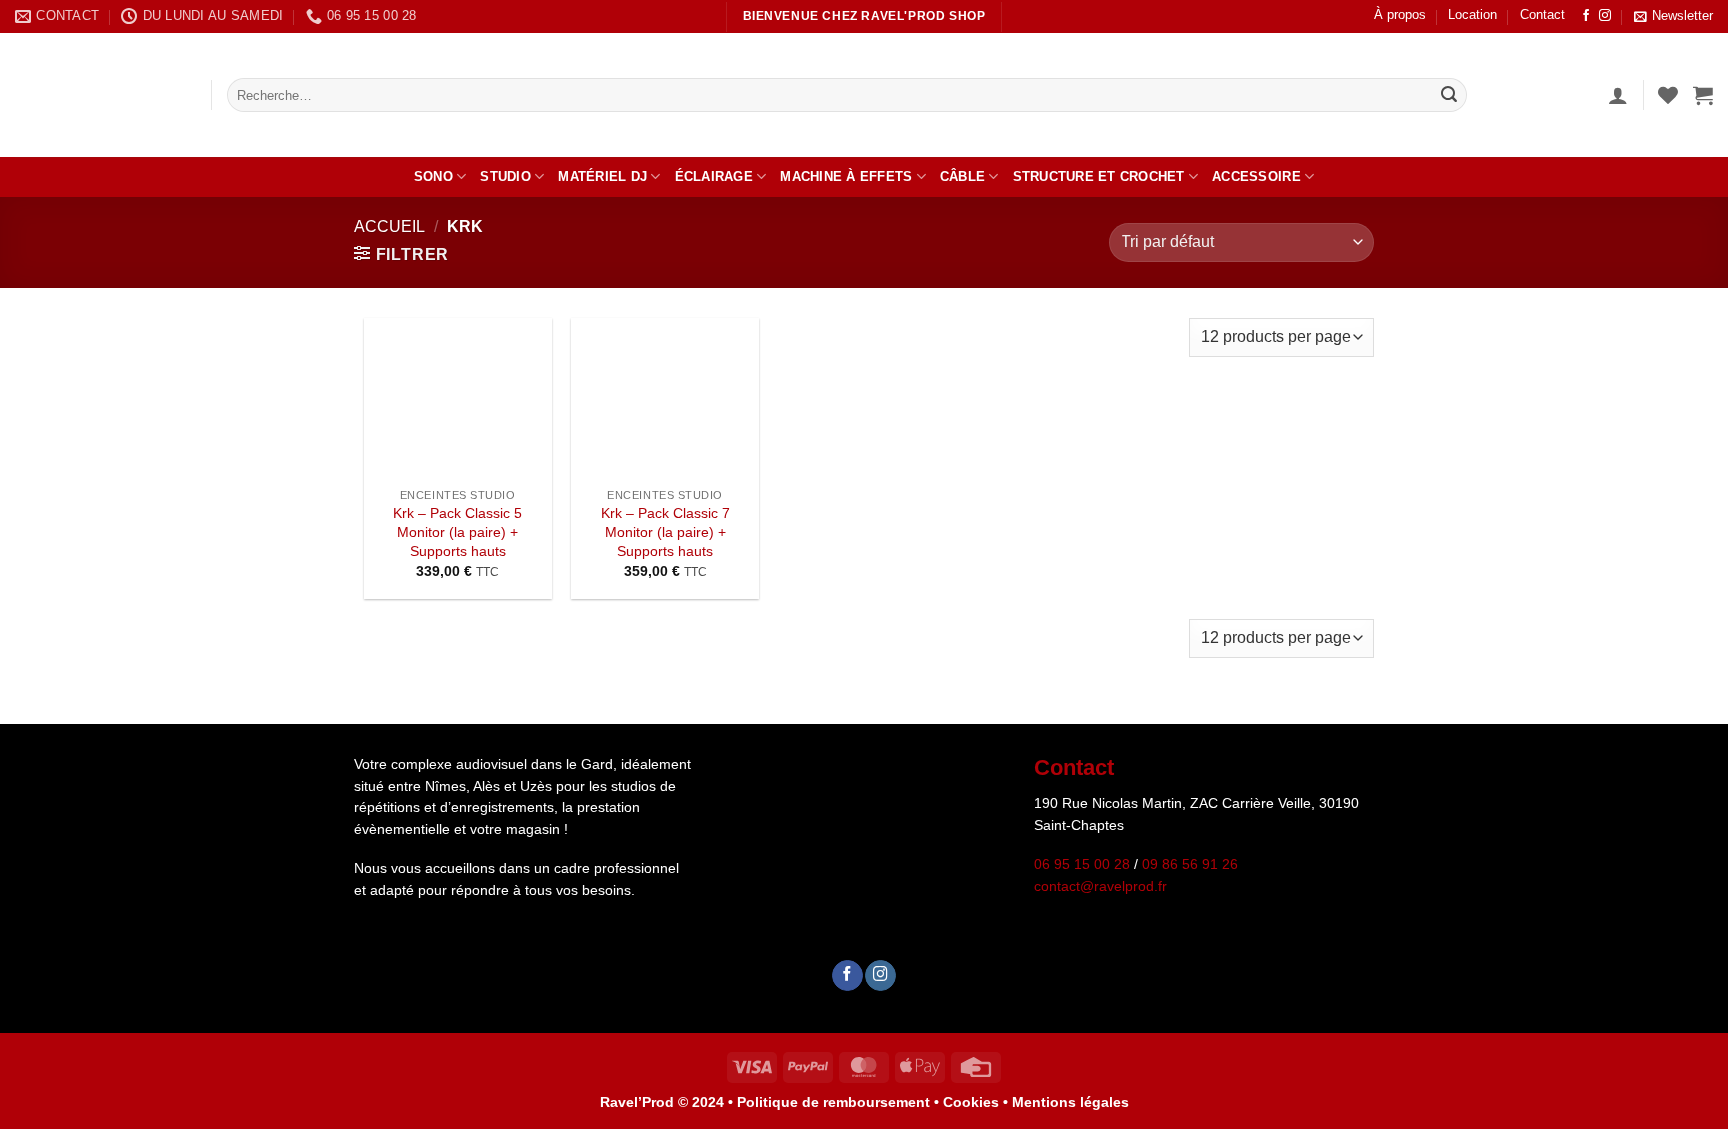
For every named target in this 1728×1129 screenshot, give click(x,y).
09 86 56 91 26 (1190, 864)
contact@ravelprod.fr (1100, 886)
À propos (1400, 14)
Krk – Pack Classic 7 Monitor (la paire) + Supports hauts (665, 531)
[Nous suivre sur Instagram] (1605, 16)
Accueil (389, 226)
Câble (962, 176)
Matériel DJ (602, 176)
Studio (505, 176)
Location (1472, 14)
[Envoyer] (1449, 95)
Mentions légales (1070, 1102)
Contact (1542, 14)
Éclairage (714, 176)
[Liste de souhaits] (1668, 95)
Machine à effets (846, 176)
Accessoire (1256, 176)
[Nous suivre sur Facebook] (1586, 16)
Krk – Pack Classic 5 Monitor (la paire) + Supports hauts (457, 531)
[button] (1673, 16)
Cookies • (977, 1102)
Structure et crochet (1099, 176)
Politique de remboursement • (838, 1102)
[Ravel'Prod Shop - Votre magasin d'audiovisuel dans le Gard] (98, 95)
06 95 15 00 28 (1082, 864)
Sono (433, 176)
